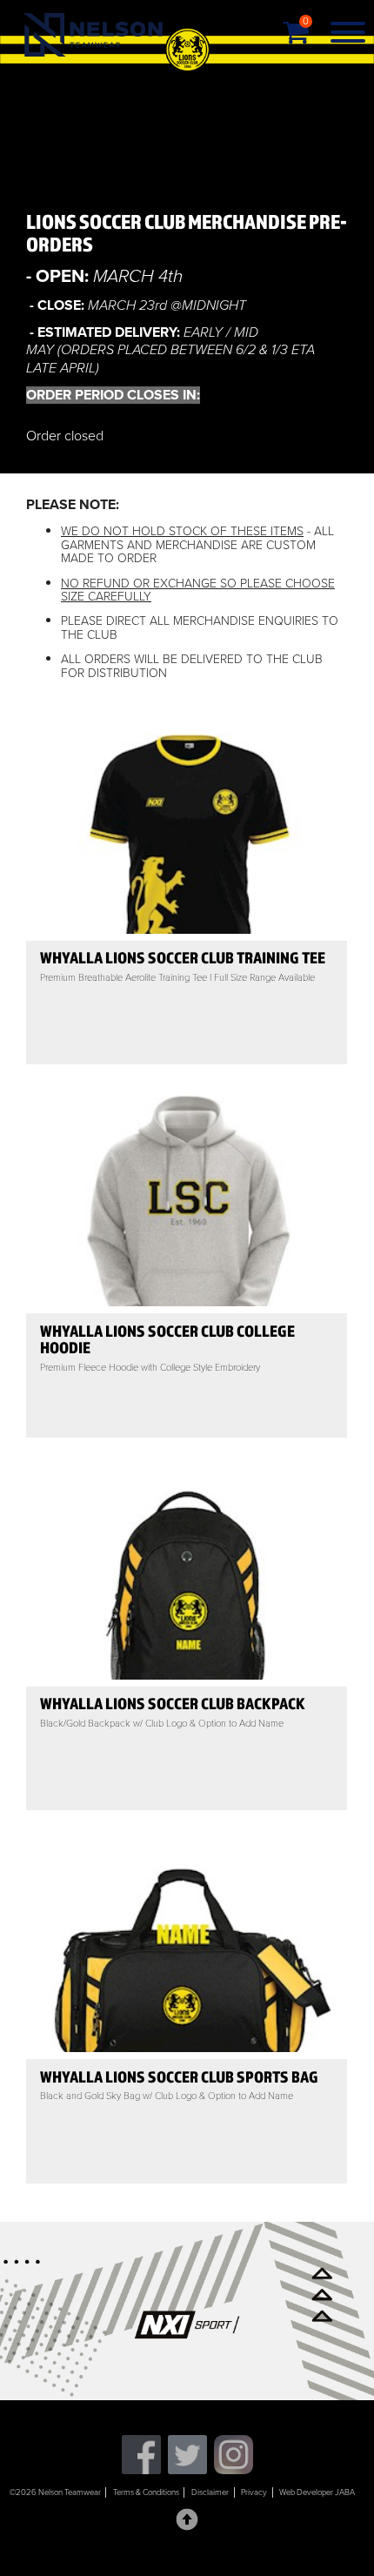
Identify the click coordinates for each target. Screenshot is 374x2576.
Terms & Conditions (146, 2492)
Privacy (254, 2492)
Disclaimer (210, 2492)
